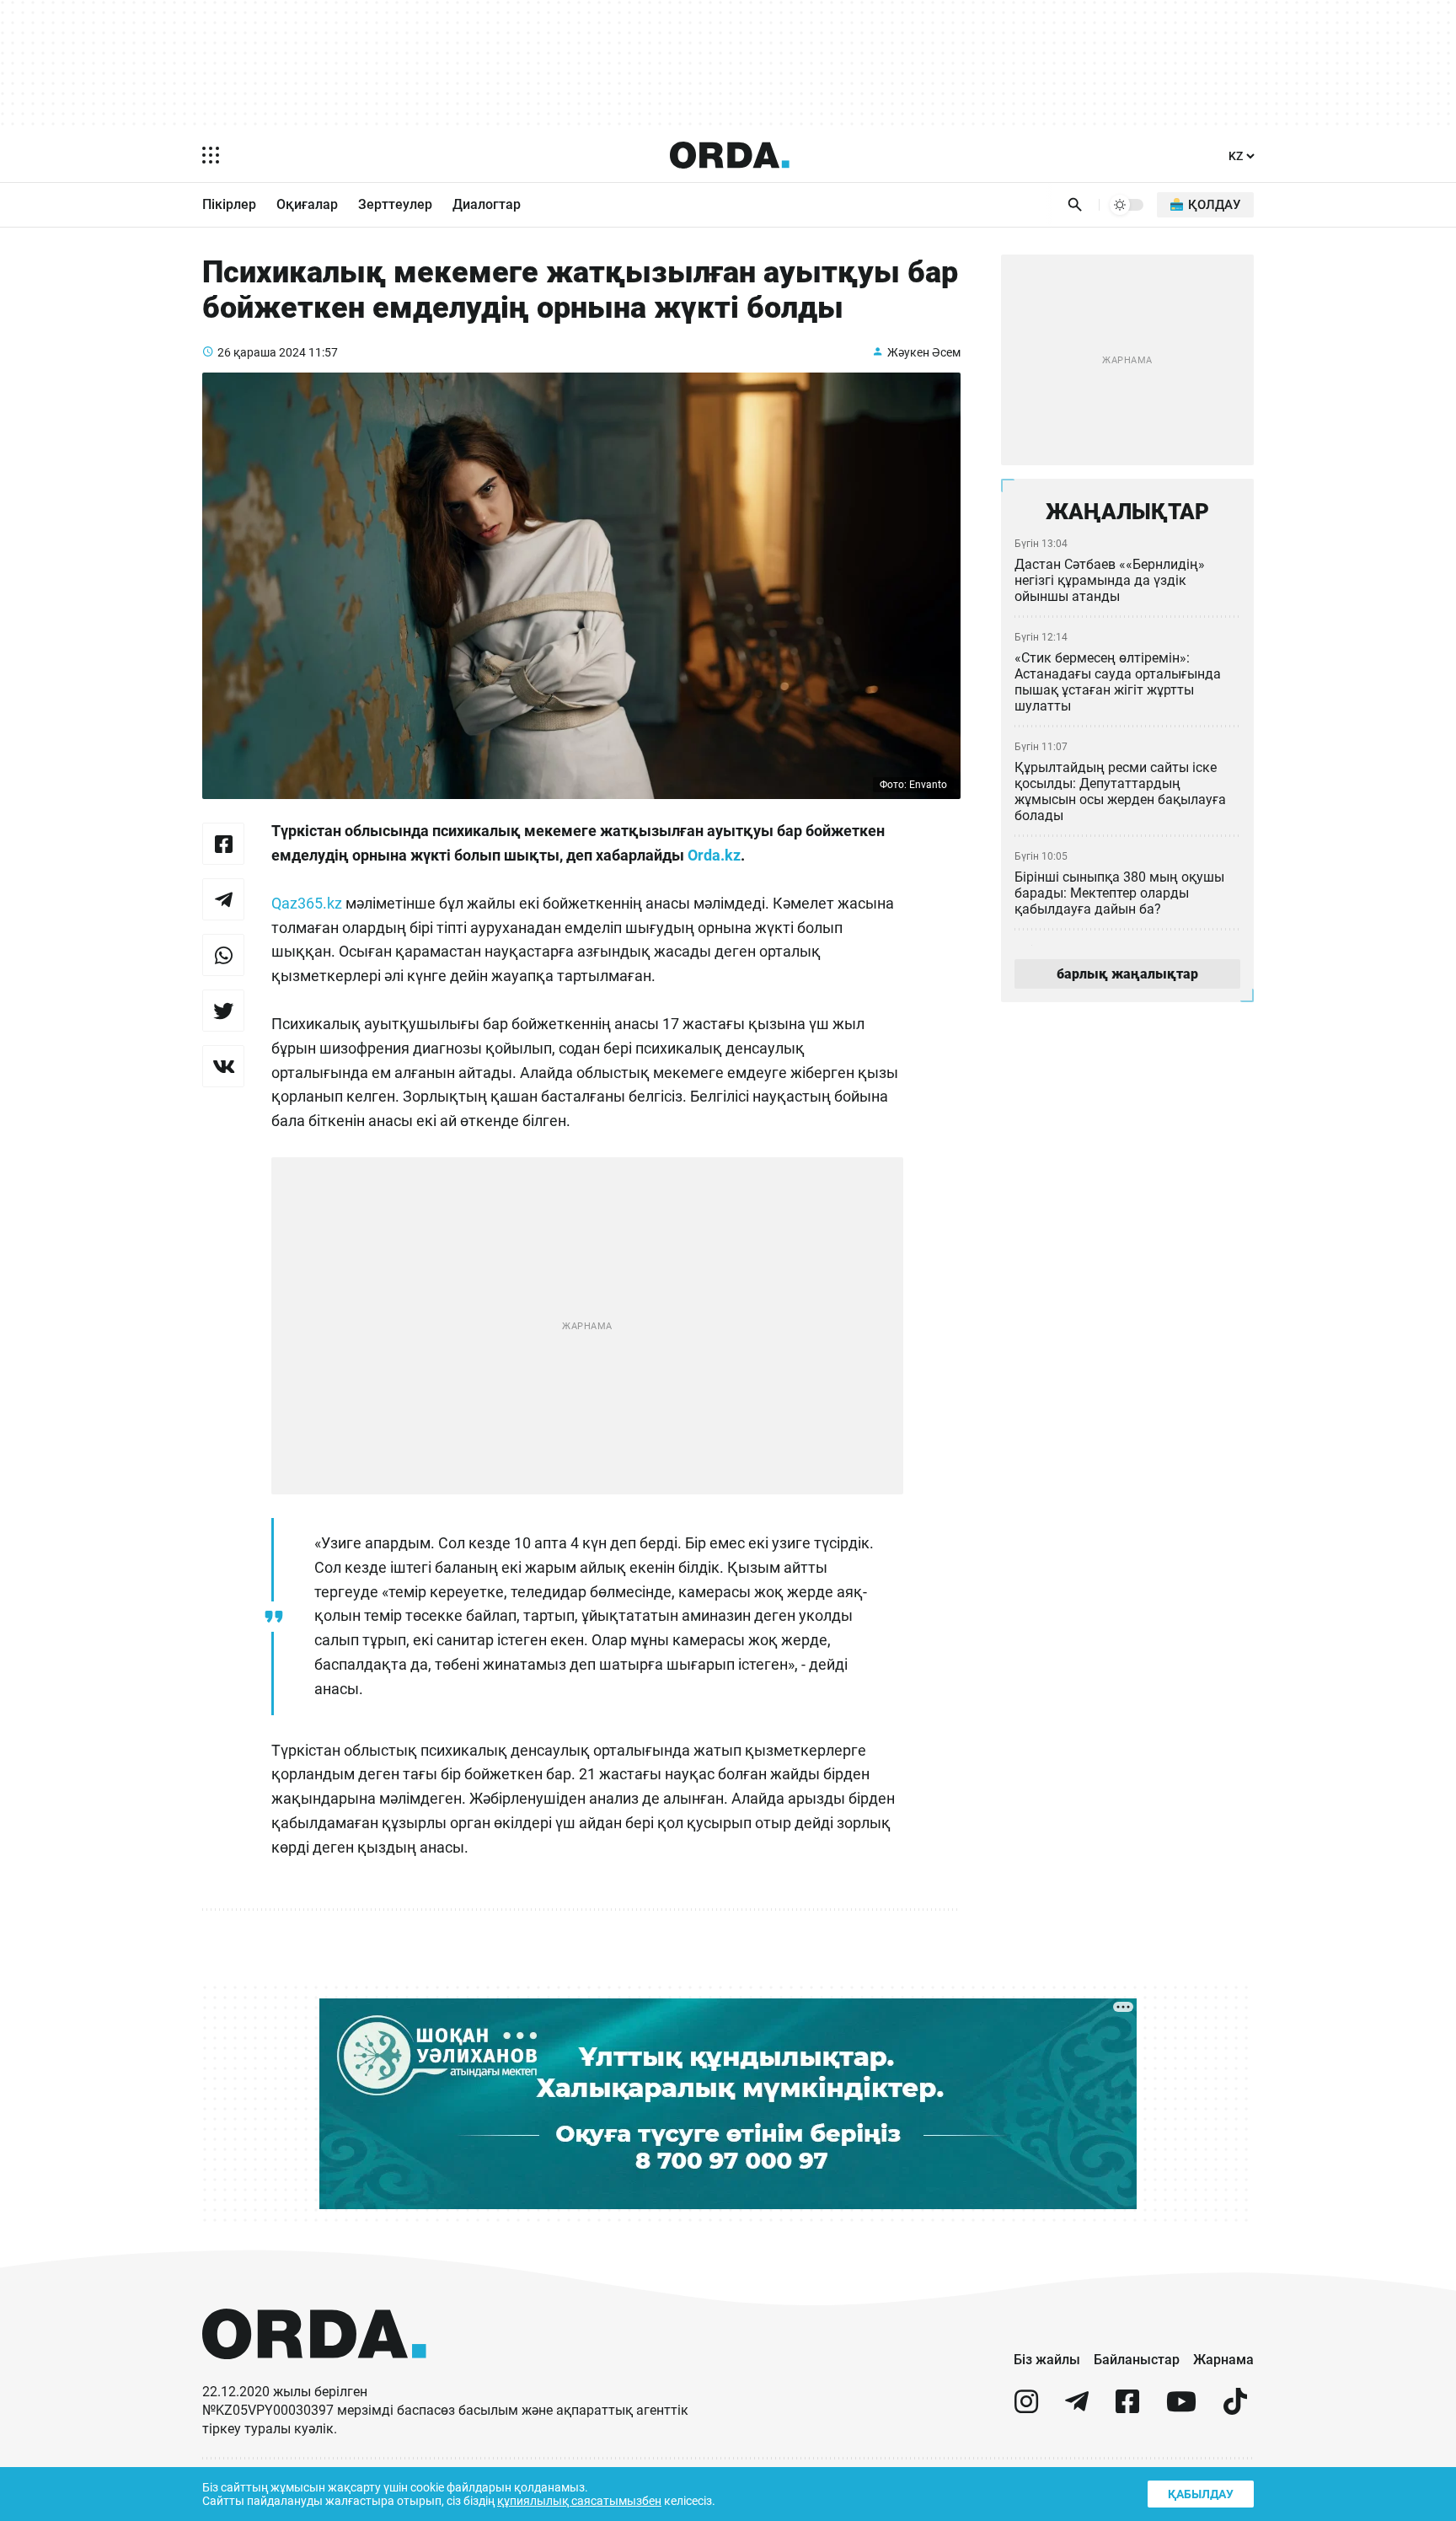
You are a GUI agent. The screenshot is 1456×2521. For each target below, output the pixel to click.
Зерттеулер (395, 204)
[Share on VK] (223, 1066)
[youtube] (1181, 2408)
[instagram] (1026, 2408)
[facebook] (1127, 2408)
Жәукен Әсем (924, 352)
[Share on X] (223, 1011)
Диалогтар (487, 204)
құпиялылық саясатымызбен (579, 2501)
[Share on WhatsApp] (223, 955)
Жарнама (1223, 2360)
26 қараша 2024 (262, 352)
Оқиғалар (307, 204)
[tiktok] (1235, 2408)
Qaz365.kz (307, 903)
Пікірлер (229, 204)
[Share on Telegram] (223, 899)
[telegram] (1077, 2408)
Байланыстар (1137, 2360)
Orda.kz (714, 855)
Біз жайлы (1047, 2360)
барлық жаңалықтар (1127, 974)
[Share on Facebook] (223, 844)
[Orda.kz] (314, 2375)
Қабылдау (1201, 2494)
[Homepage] (730, 155)
